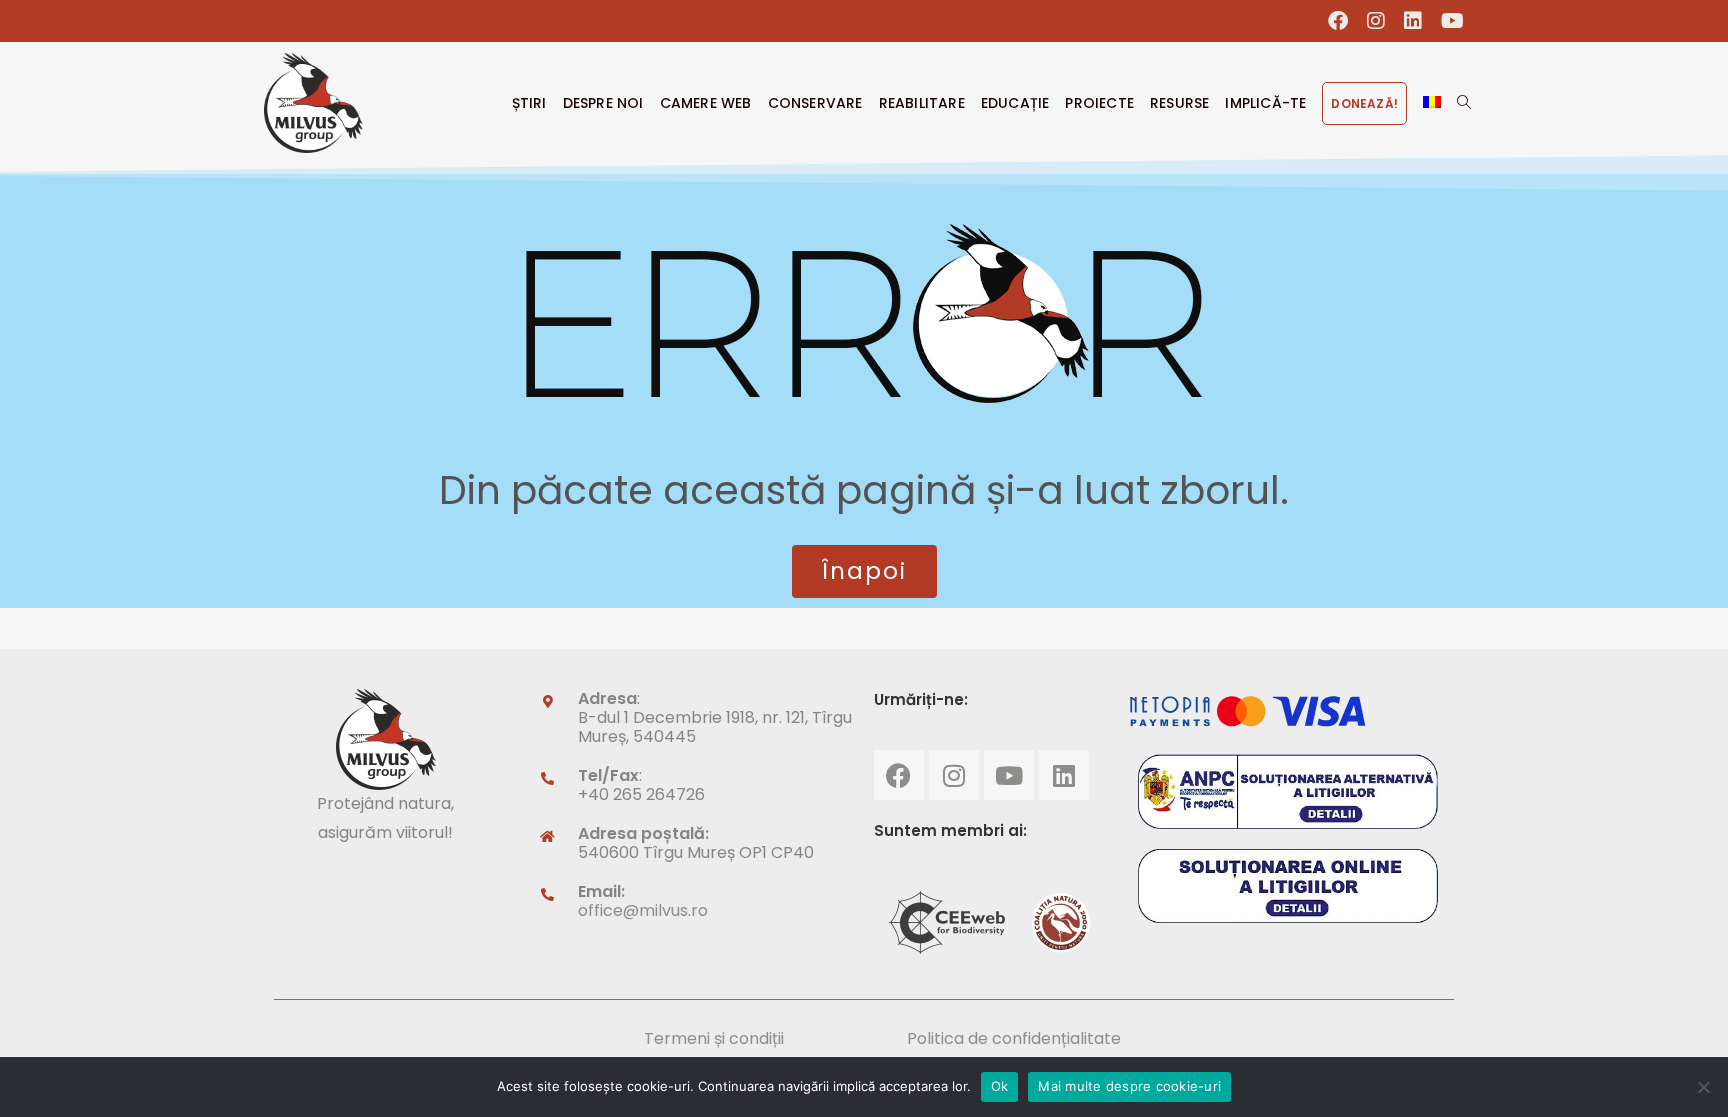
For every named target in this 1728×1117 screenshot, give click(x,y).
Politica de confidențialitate (1014, 1038)
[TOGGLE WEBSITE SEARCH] (1464, 103)
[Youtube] (1009, 775)
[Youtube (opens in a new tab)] (1448, 21)
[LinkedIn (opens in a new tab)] (1413, 21)
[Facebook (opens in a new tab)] (1338, 21)
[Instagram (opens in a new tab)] (1376, 21)
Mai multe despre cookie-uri (1129, 1086)
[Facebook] (899, 775)
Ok (1000, 1086)
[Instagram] (954, 775)
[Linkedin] (1064, 775)
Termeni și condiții (714, 1038)
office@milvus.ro (643, 910)
